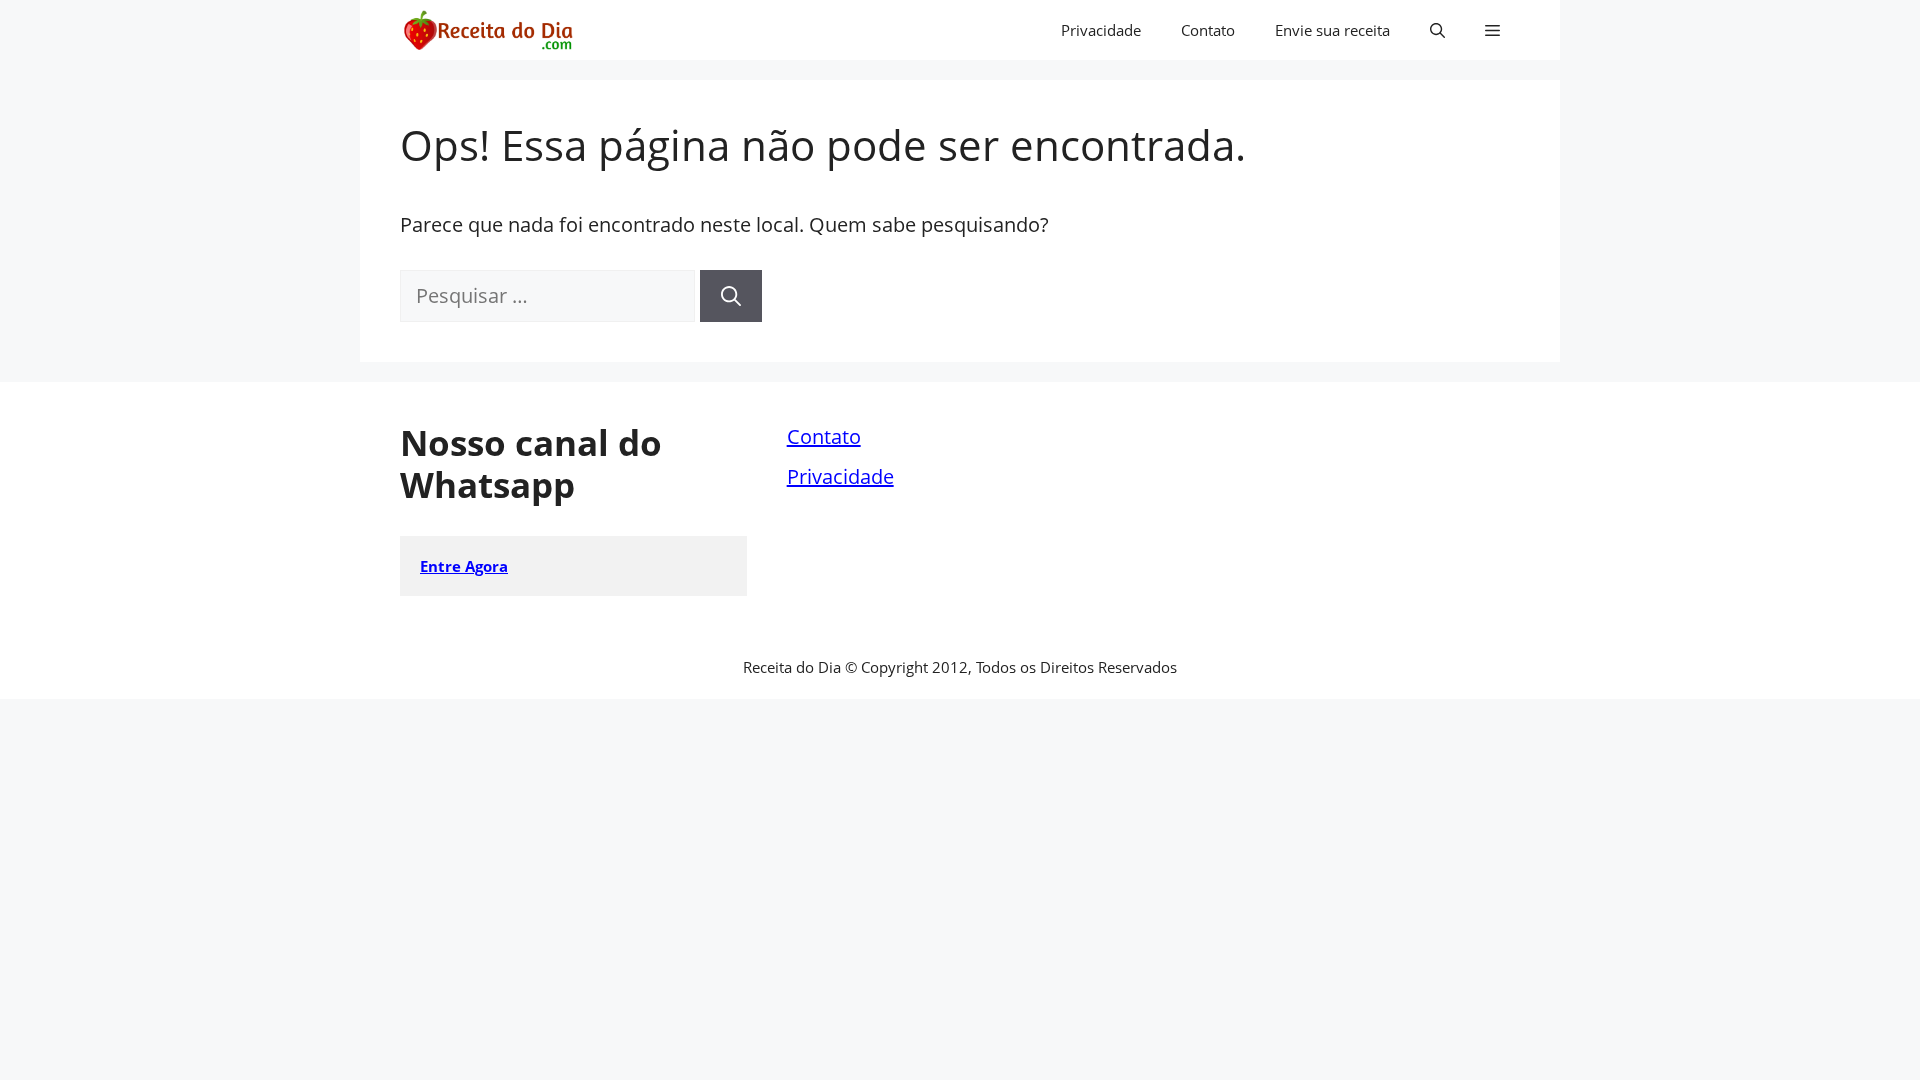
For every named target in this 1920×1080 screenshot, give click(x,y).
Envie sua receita (1332, 30)
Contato (1208, 30)
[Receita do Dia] (487, 30)
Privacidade (1101, 30)
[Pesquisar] (731, 296)
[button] (1437, 30)
